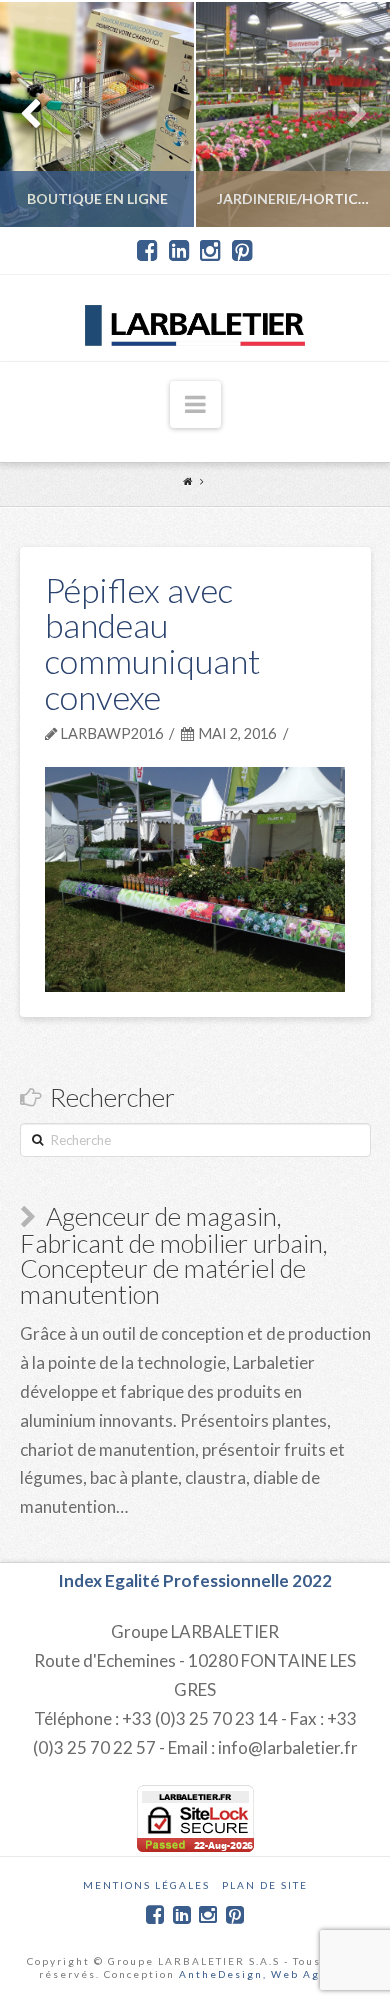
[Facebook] (147, 251)
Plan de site (265, 1885)
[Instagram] (210, 251)
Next (347, 114)
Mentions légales (146, 1885)
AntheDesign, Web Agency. (265, 1974)
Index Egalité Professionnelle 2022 (195, 1580)
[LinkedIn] (179, 251)
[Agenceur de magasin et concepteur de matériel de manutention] (195, 318)
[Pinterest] (242, 251)
